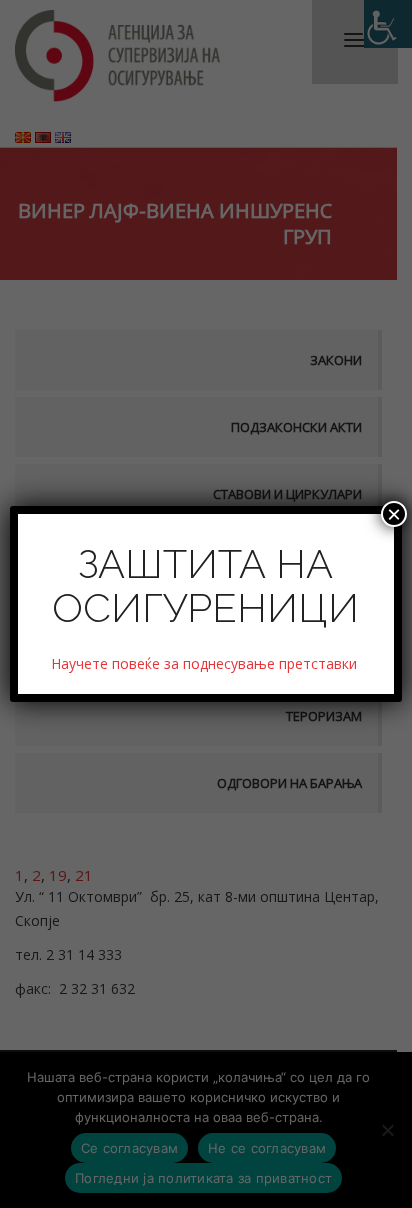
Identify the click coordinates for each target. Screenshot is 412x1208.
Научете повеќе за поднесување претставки (206, 663)
